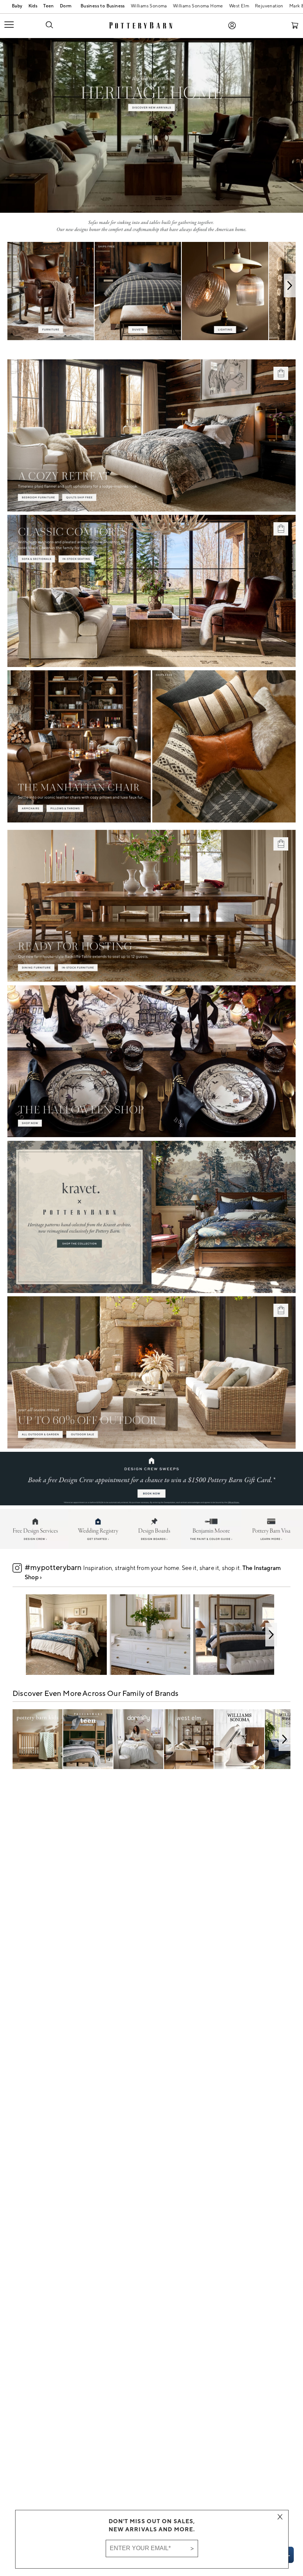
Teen (49, 6)
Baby (17, 6)
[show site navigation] (19, 25)
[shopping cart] (295, 25)
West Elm (239, 6)
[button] (49, 24)
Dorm (66, 6)
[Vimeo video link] (151, 126)
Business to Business (101, 7)
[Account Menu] (232, 25)
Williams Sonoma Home (198, 6)
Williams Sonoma (149, 6)
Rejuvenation (269, 6)
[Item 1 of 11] (151, 1635)
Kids (33, 6)
